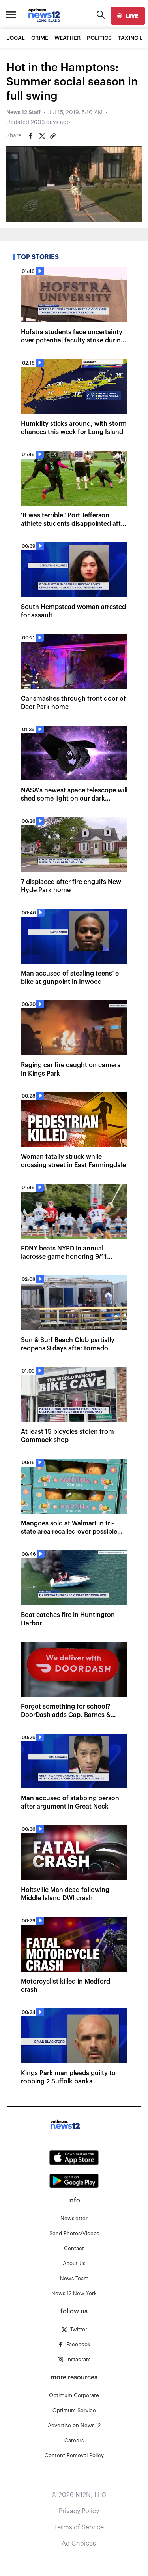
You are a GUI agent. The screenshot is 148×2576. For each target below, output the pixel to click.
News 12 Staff (23, 113)
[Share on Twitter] (42, 136)
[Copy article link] (53, 136)
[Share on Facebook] (31, 136)
